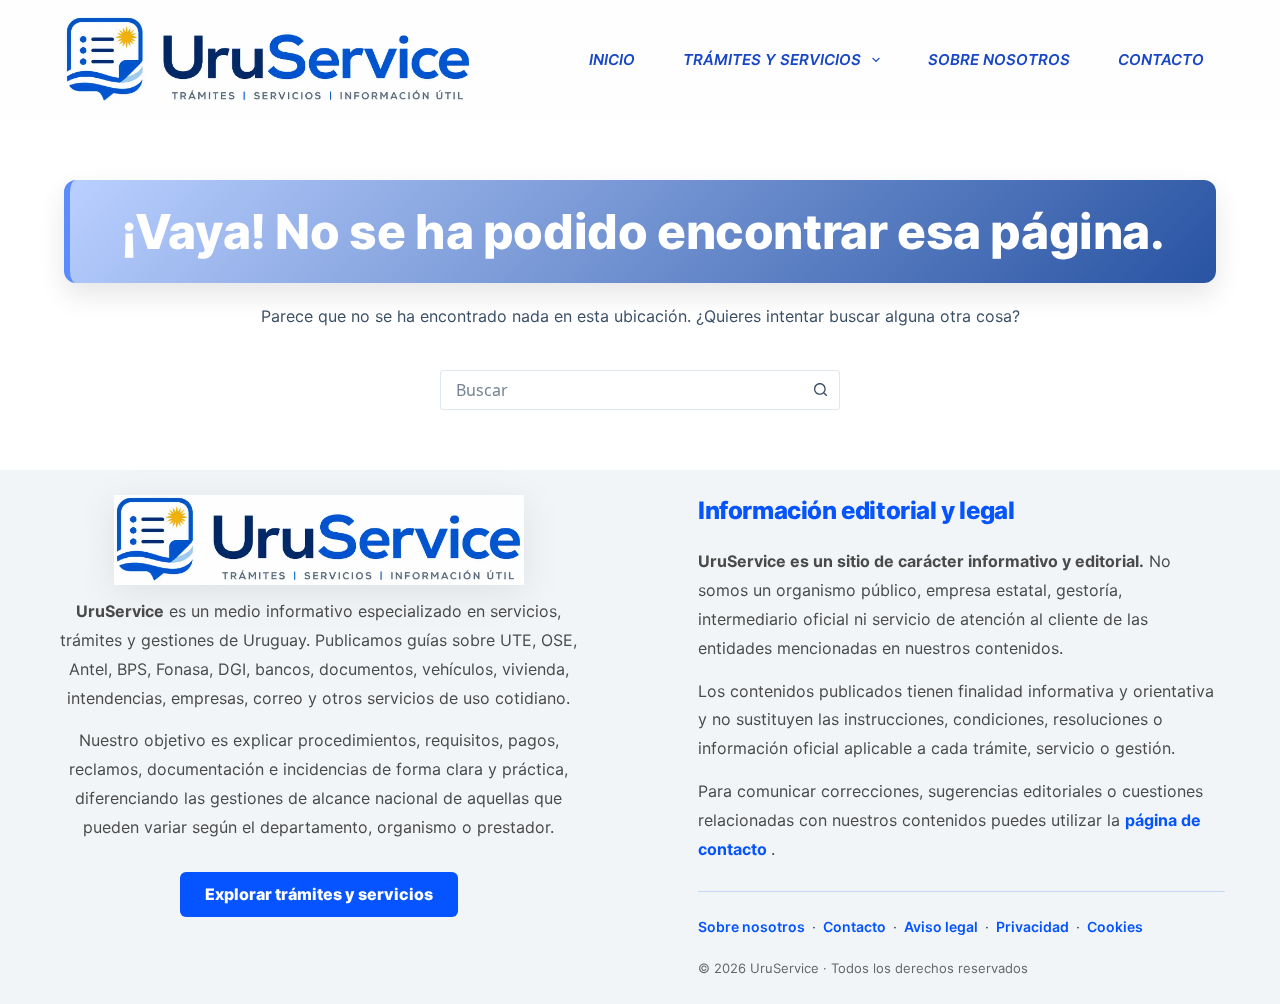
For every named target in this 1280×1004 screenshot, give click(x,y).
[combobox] (621, 390)
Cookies (1113, 926)
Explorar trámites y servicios (319, 894)
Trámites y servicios (772, 59)
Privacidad (1032, 926)
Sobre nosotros (999, 59)
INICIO (612, 59)
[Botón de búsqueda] (820, 390)
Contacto (1161, 59)
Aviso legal (941, 926)
